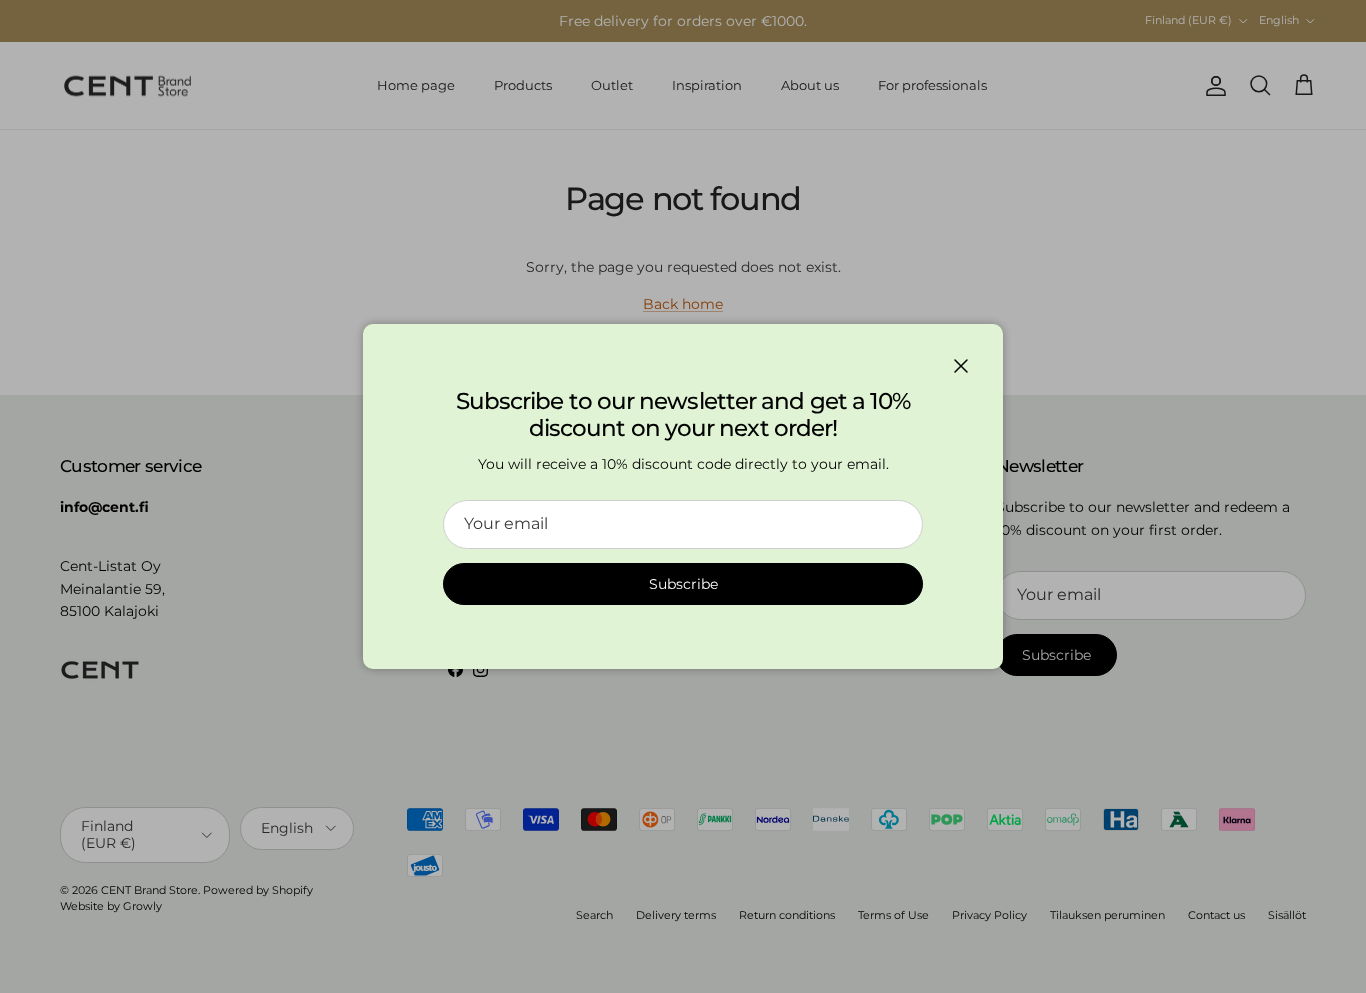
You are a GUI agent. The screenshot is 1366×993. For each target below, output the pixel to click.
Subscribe (683, 584)
